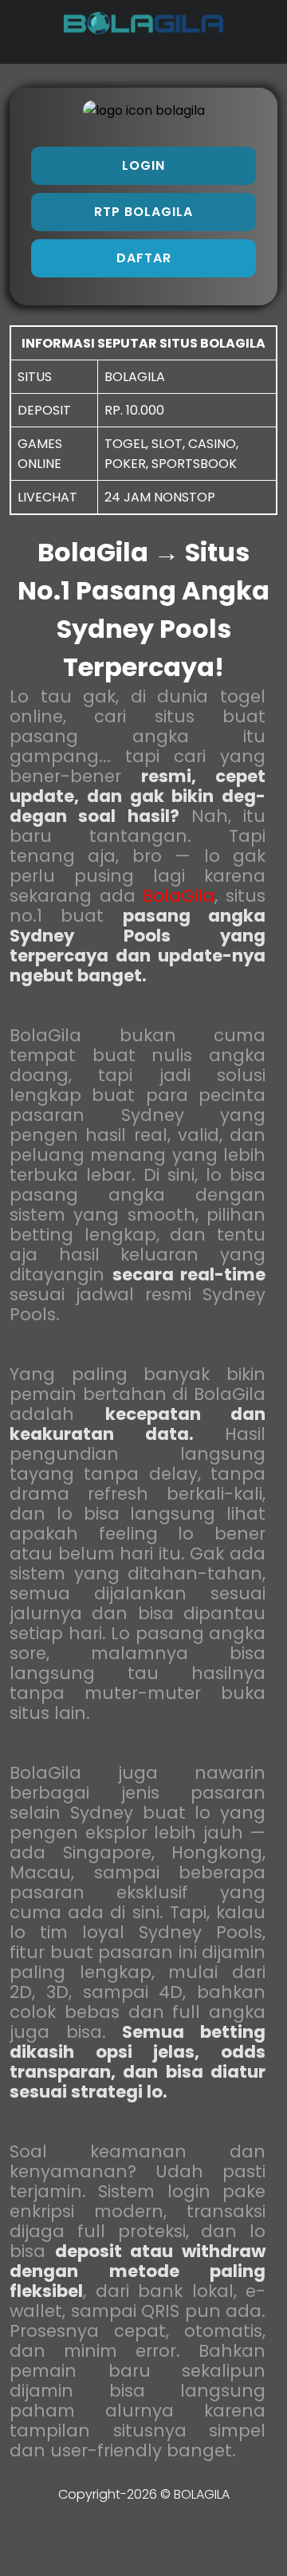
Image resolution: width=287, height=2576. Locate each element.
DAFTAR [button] (144, 258)
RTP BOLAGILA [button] (143, 212)
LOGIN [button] (143, 165)
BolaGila (179, 896)
